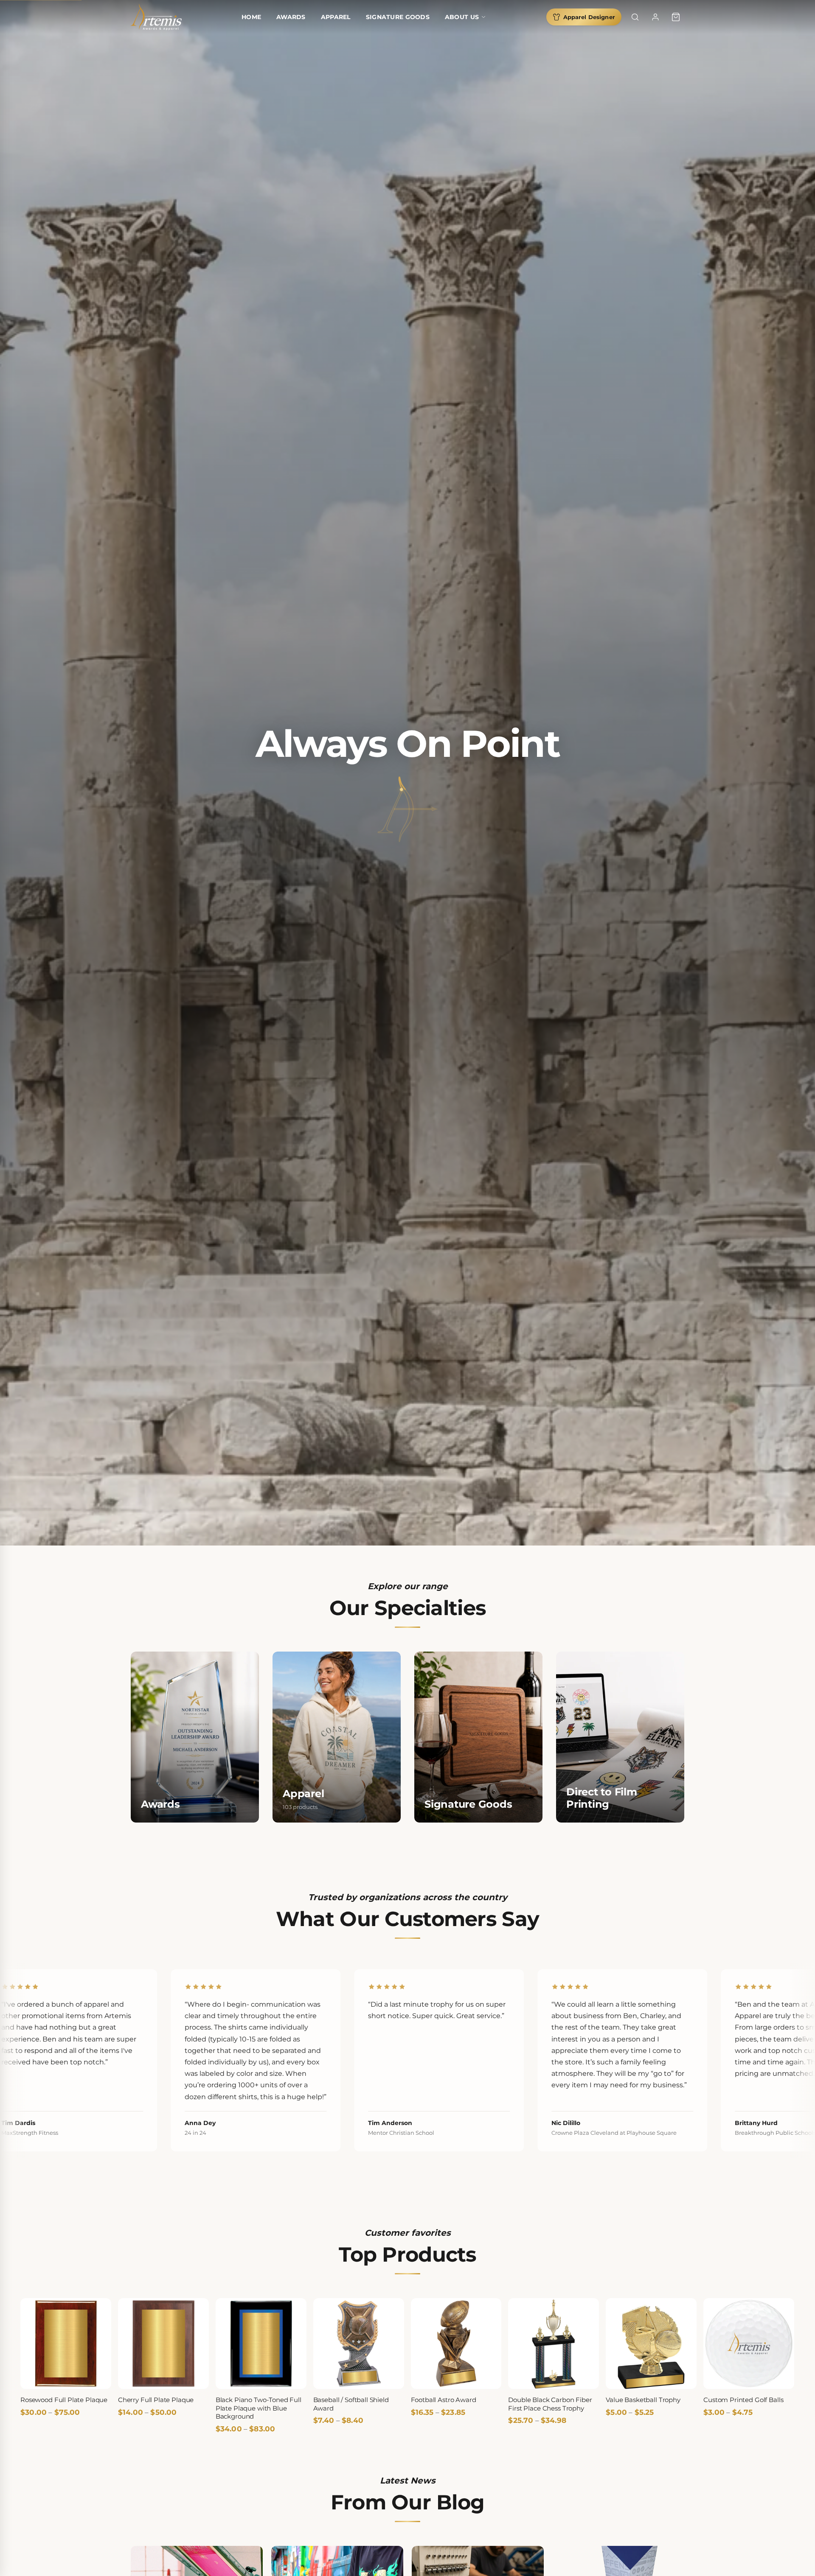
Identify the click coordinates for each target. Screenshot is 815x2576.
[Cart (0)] (676, 17)
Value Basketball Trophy (643, 2400)
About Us (462, 17)
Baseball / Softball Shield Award (351, 2404)
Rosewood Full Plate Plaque (64, 2400)
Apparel (336, 17)
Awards (291, 17)
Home (251, 17)
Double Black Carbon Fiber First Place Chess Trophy (550, 2404)
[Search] (635, 17)
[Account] (655, 17)
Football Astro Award (444, 2400)
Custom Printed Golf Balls (743, 2400)
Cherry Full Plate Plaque (156, 2400)
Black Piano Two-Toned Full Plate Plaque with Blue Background (259, 2408)
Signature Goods (398, 17)
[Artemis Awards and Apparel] (156, 17)
